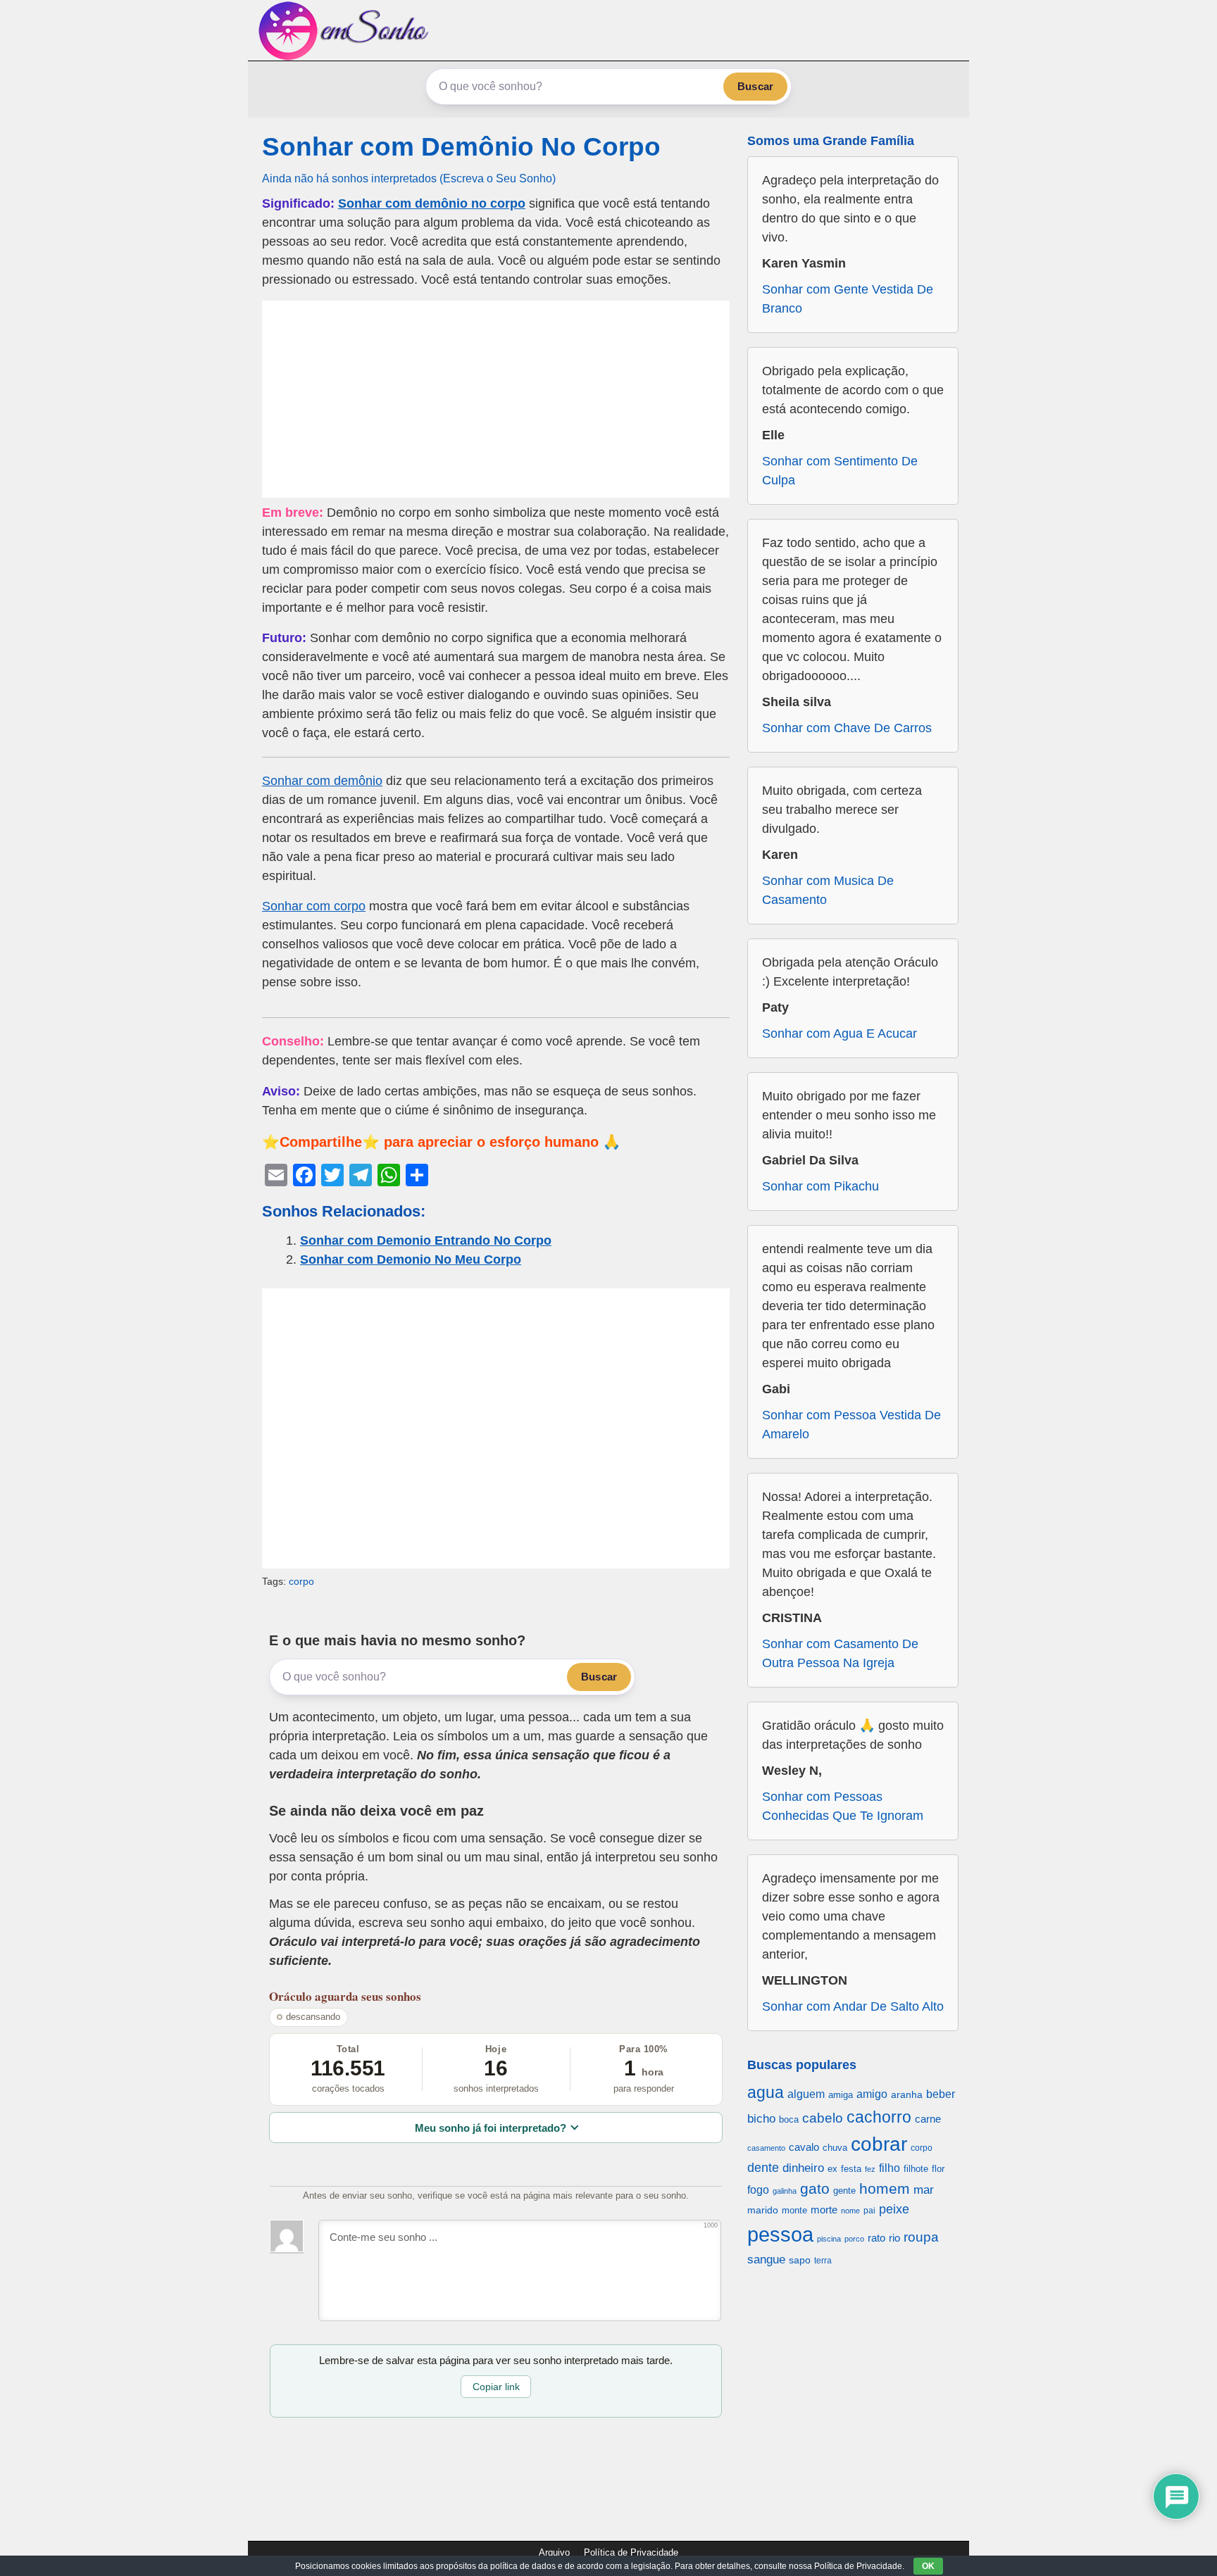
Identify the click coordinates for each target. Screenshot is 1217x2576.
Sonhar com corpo (314, 906)
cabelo (823, 2118)
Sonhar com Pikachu (820, 1186)
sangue (766, 2260)
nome (850, 2211)
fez (870, 2169)
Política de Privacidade (631, 2552)
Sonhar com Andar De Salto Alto (853, 2006)
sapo (800, 2260)
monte (794, 2210)
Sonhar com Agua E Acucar (840, 1033)
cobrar (879, 2144)
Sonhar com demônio (322, 781)
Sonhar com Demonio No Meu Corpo (411, 1259)
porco (854, 2239)
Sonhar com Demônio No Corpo (461, 147)
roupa (921, 2237)
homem (885, 2188)
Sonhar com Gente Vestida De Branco (848, 299)
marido (763, 2210)
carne (928, 2119)
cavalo (804, 2147)
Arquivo (554, 2552)
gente (844, 2191)
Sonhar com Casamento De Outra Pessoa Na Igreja (840, 1653)
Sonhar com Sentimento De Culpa (840, 471)
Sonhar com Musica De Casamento (828, 890)
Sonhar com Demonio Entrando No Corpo (426, 1240)
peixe (894, 2209)
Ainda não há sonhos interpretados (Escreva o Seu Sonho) (409, 178)
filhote (916, 2169)
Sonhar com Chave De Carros (847, 728)
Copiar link (496, 2387)
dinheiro (803, 2168)
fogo (758, 2190)
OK (928, 2566)
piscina (829, 2239)
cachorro (879, 2117)
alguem (806, 2094)
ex (832, 2169)
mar (924, 2190)
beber (941, 2094)
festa (851, 2169)
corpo (301, 1581)
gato (815, 2188)
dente (763, 2168)
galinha (785, 2191)
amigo (872, 2094)
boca (789, 2119)
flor (938, 2169)
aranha (907, 2094)
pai (869, 2210)
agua (766, 2092)
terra (823, 2260)
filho (890, 2168)
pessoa (780, 2234)
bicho (761, 2119)
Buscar (755, 86)
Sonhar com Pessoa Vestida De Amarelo (851, 1425)
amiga (841, 2095)
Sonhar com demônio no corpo (432, 203)
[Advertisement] (496, 399)
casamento (766, 2148)
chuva (835, 2148)
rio (894, 2238)
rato (876, 2238)
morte (824, 2210)
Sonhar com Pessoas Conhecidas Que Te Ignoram (843, 1806)
